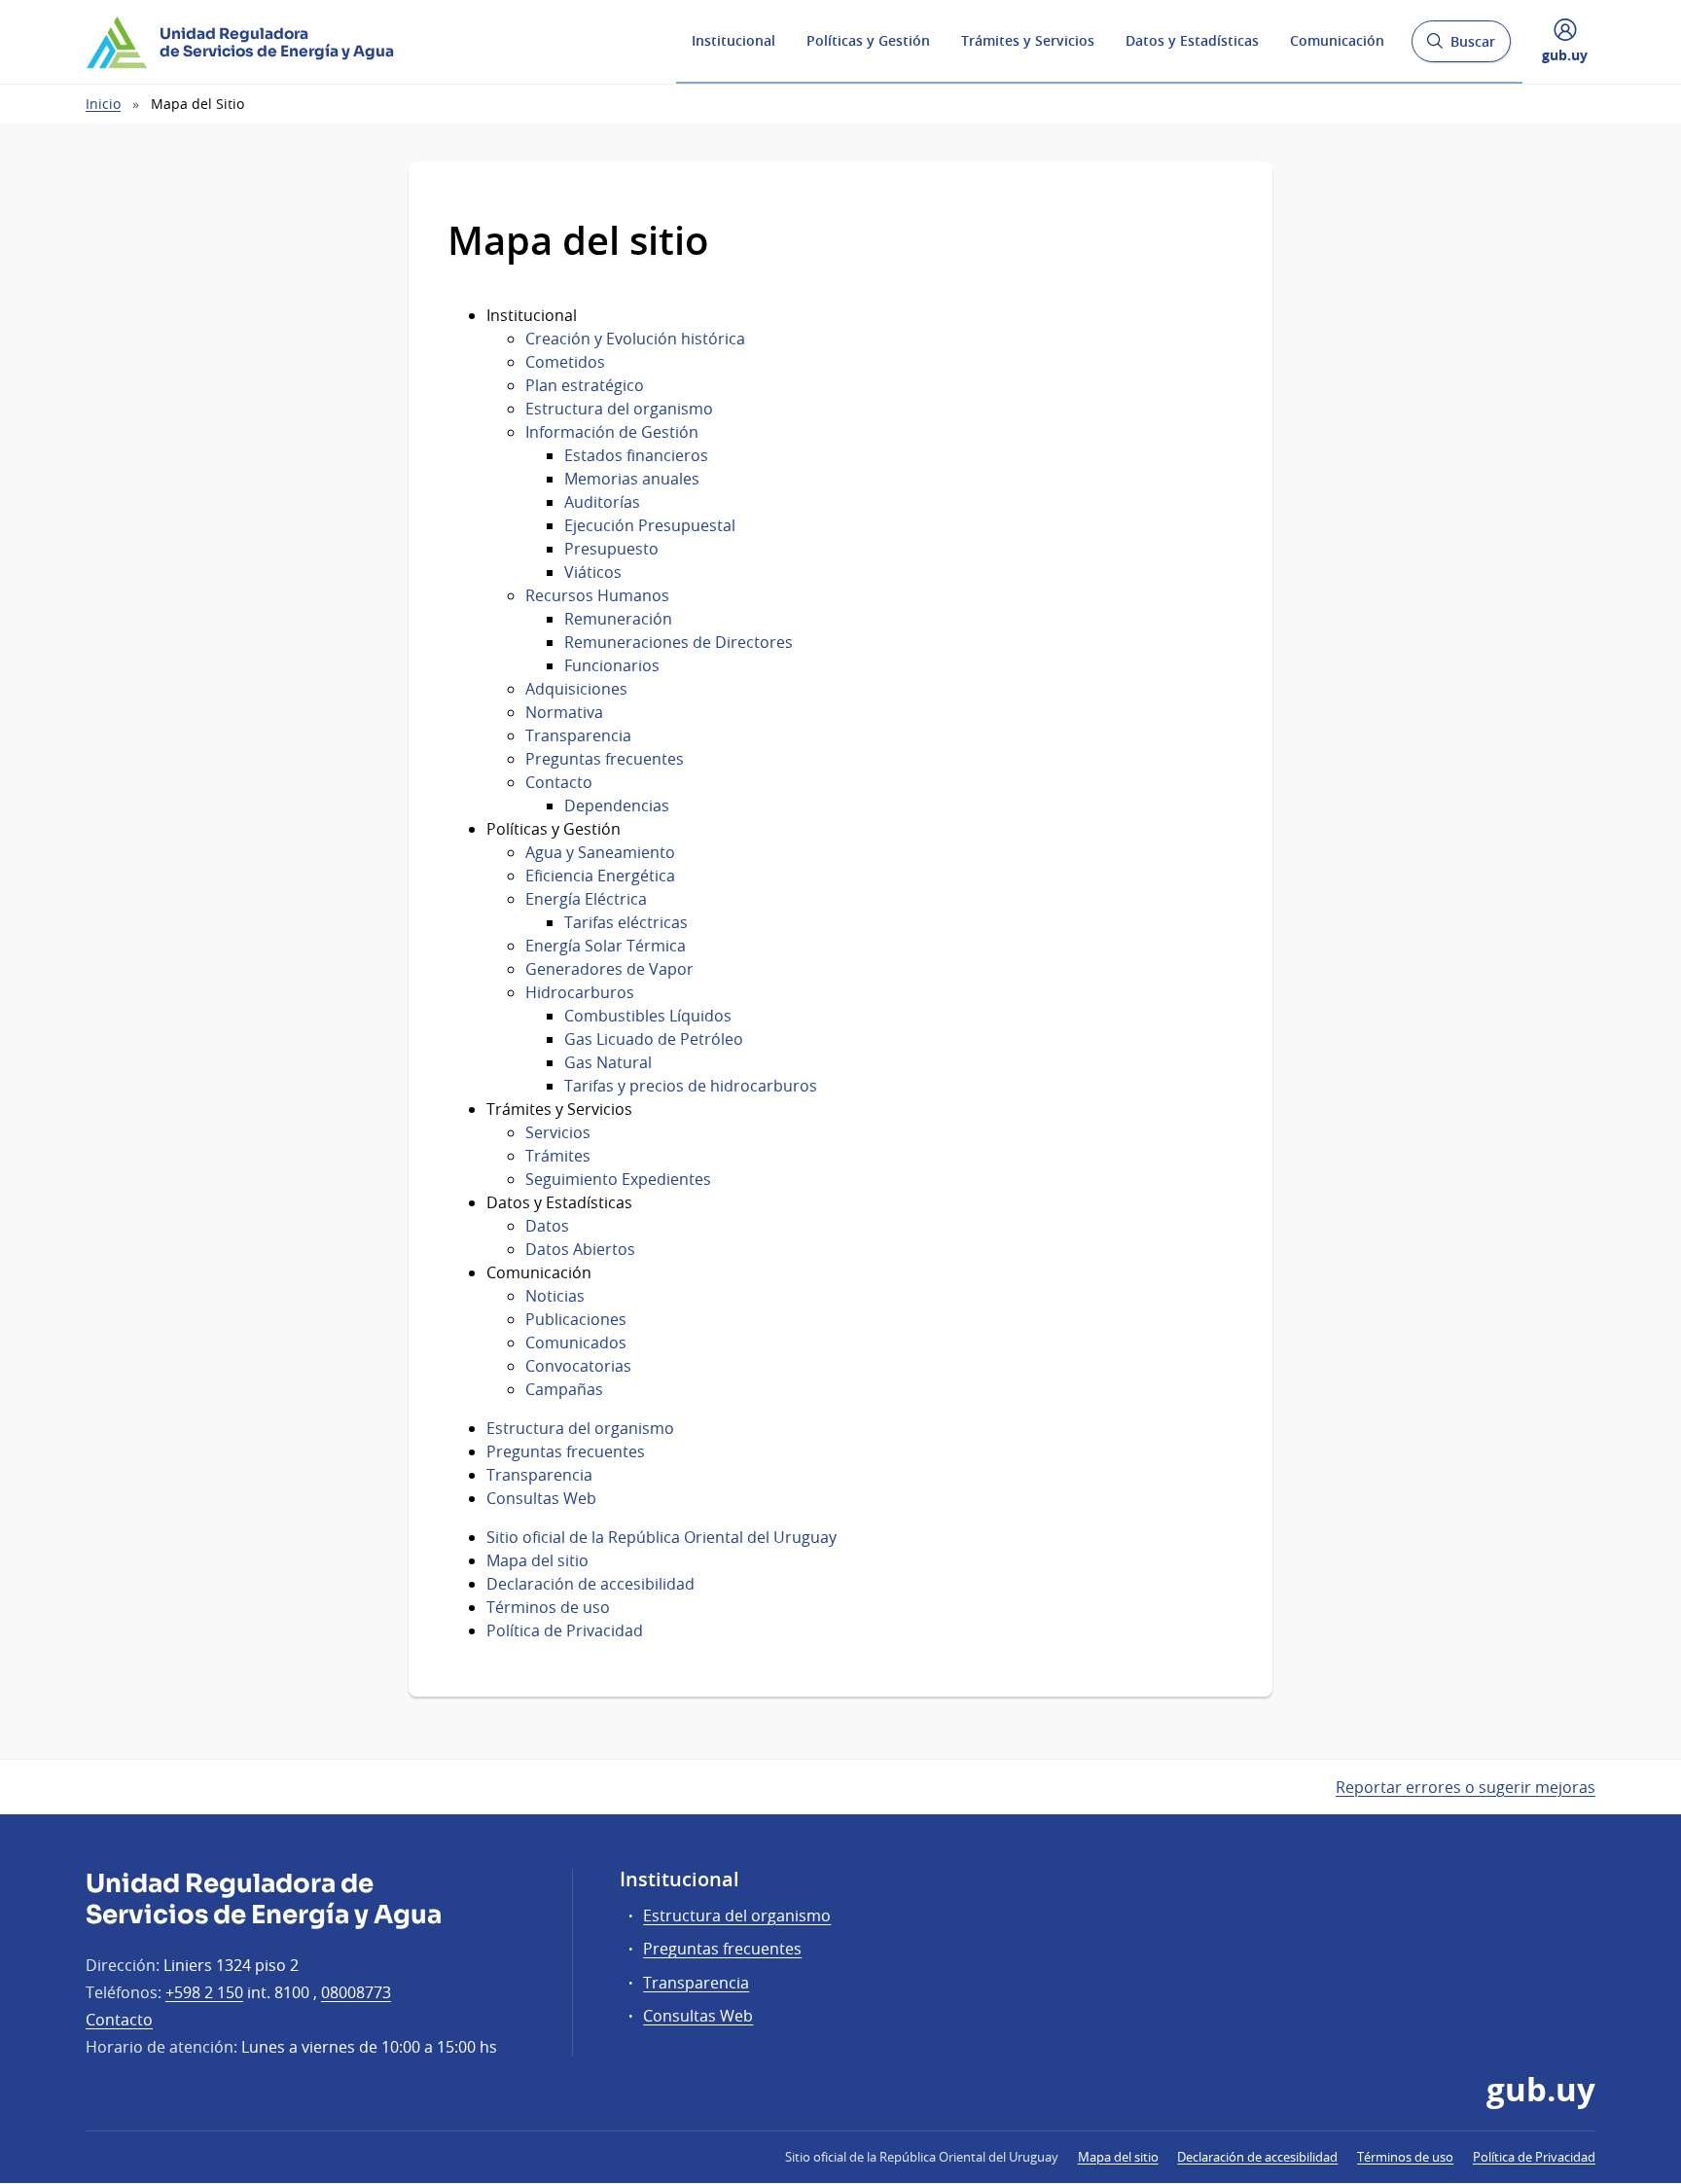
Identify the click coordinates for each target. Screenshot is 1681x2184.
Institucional (733, 40)
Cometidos (565, 362)
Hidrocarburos (580, 992)
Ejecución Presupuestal (650, 525)
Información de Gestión (612, 432)
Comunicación (1337, 40)
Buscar (1461, 47)
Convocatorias (578, 1366)
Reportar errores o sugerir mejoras (1466, 1787)
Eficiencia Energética (600, 876)
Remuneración (618, 619)
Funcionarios (612, 665)
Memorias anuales (632, 479)
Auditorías (602, 502)
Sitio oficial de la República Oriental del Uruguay (662, 1537)
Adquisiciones (576, 689)
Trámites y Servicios (1028, 40)
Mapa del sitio (537, 1560)
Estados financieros (636, 455)
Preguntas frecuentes (605, 759)
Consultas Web (541, 1498)
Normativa (564, 712)
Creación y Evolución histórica (635, 339)
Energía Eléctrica (586, 899)
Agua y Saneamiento (600, 852)
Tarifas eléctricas (626, 922)
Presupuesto (611, 549)
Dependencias (617, 806)
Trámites (558, 1156)
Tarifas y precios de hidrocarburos (691, 1086)
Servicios (558, 1132)
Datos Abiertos (580, 1249)
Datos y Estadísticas (1192, 40)
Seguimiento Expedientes (618, 1179)
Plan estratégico (585, 385)
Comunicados (576, 1343)
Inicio (103, 104)
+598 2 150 (204, 1992)
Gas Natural (608, 1062)
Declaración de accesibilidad (590, 1584)
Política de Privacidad (565, 1630)
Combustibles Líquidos (648, 1016)
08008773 (356, 1992)
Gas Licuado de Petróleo (654, 1039)
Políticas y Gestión (868, 40)
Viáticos (593, 572)
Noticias (555, 1296)
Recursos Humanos (597, 595)
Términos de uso (548, 1607)
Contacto (559, 782)
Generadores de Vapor (609, 969)
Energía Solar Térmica (606, 946)
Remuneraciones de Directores (679, 642)
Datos (547, 1226)
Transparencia (578, 735)
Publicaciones (576, 1319)
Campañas (564, 1389)
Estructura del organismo (619, 409)
